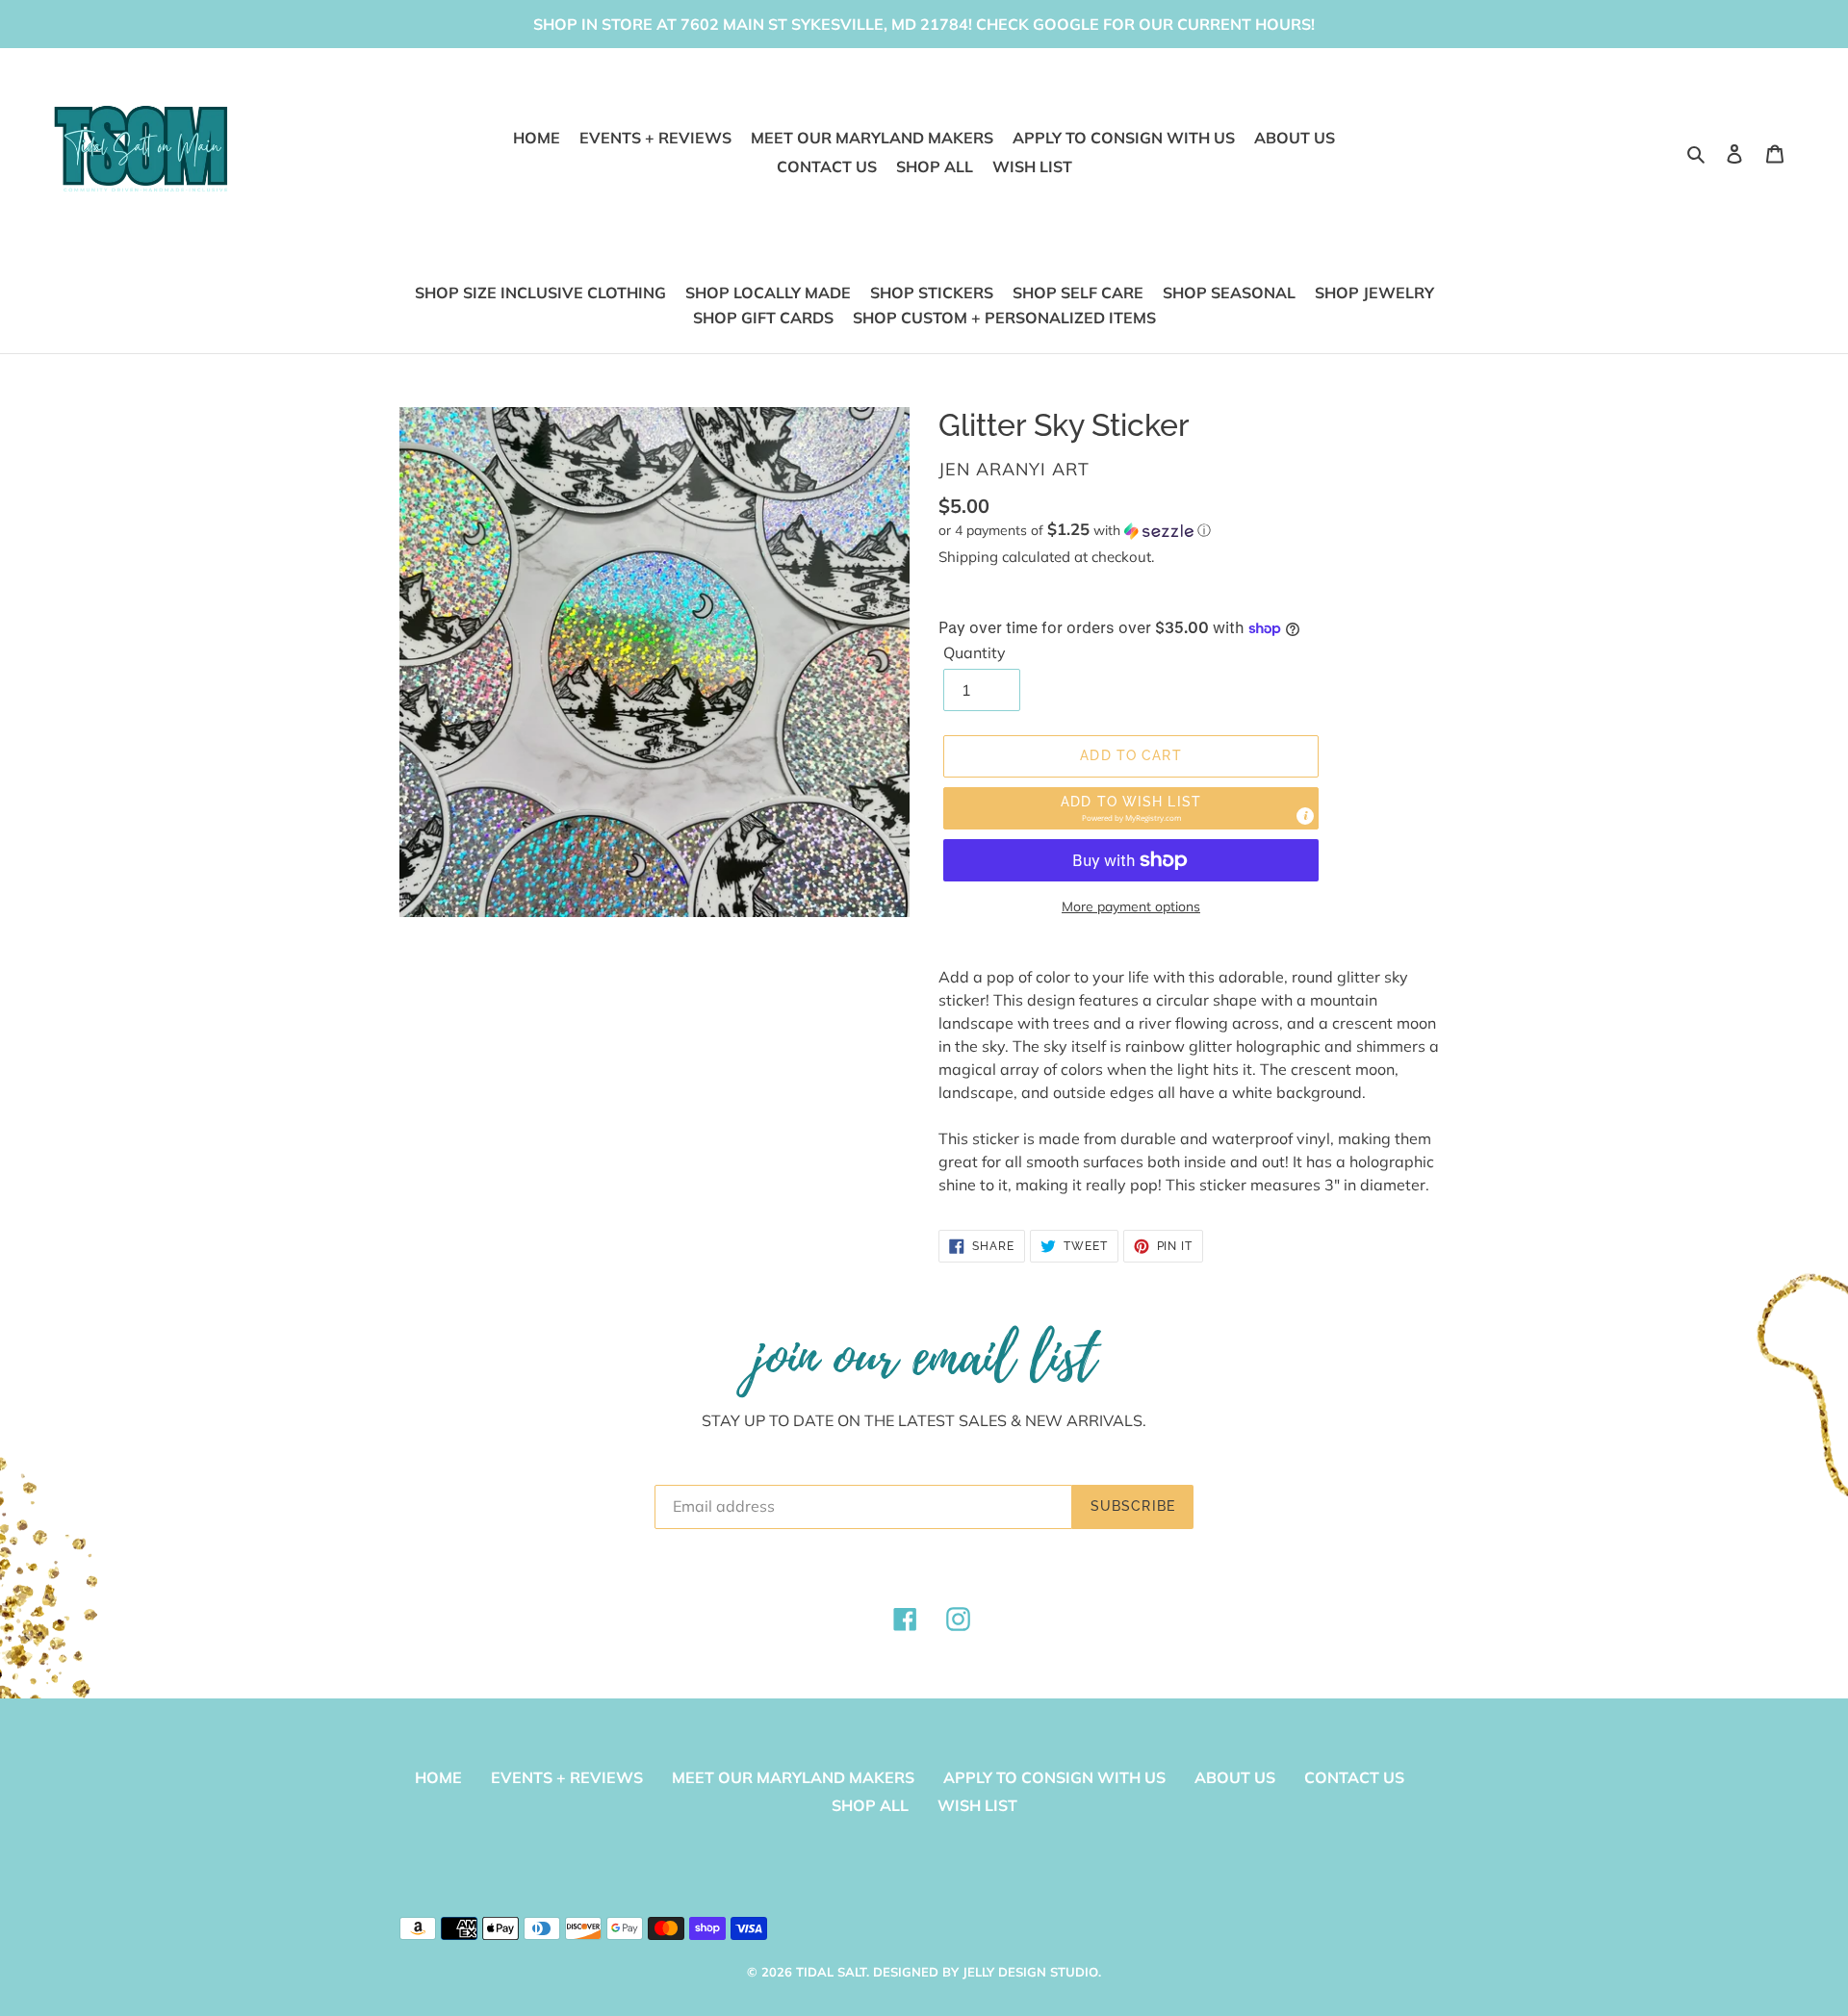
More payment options (1131, 906)
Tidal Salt (831, 1972)
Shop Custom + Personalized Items (1004, 318)
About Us (1235, 1777)
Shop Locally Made (768, 293)
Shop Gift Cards (763, 318)
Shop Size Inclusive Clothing (540, 293)
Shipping (968, 557)
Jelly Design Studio (1030, 1972)
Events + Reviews (567, 1777)
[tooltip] (1305, 816)
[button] (1075, 530)
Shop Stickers (932, 293)
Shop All (870, 1805)
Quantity (975, 652)
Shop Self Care (1078, 293)
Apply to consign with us (1054, 1777)
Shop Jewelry (1374, 293)
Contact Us (1354, 1777)
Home (438, 1777)
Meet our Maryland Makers (793, 1777)
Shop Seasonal (1229, 293)
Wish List (977, 1805)
